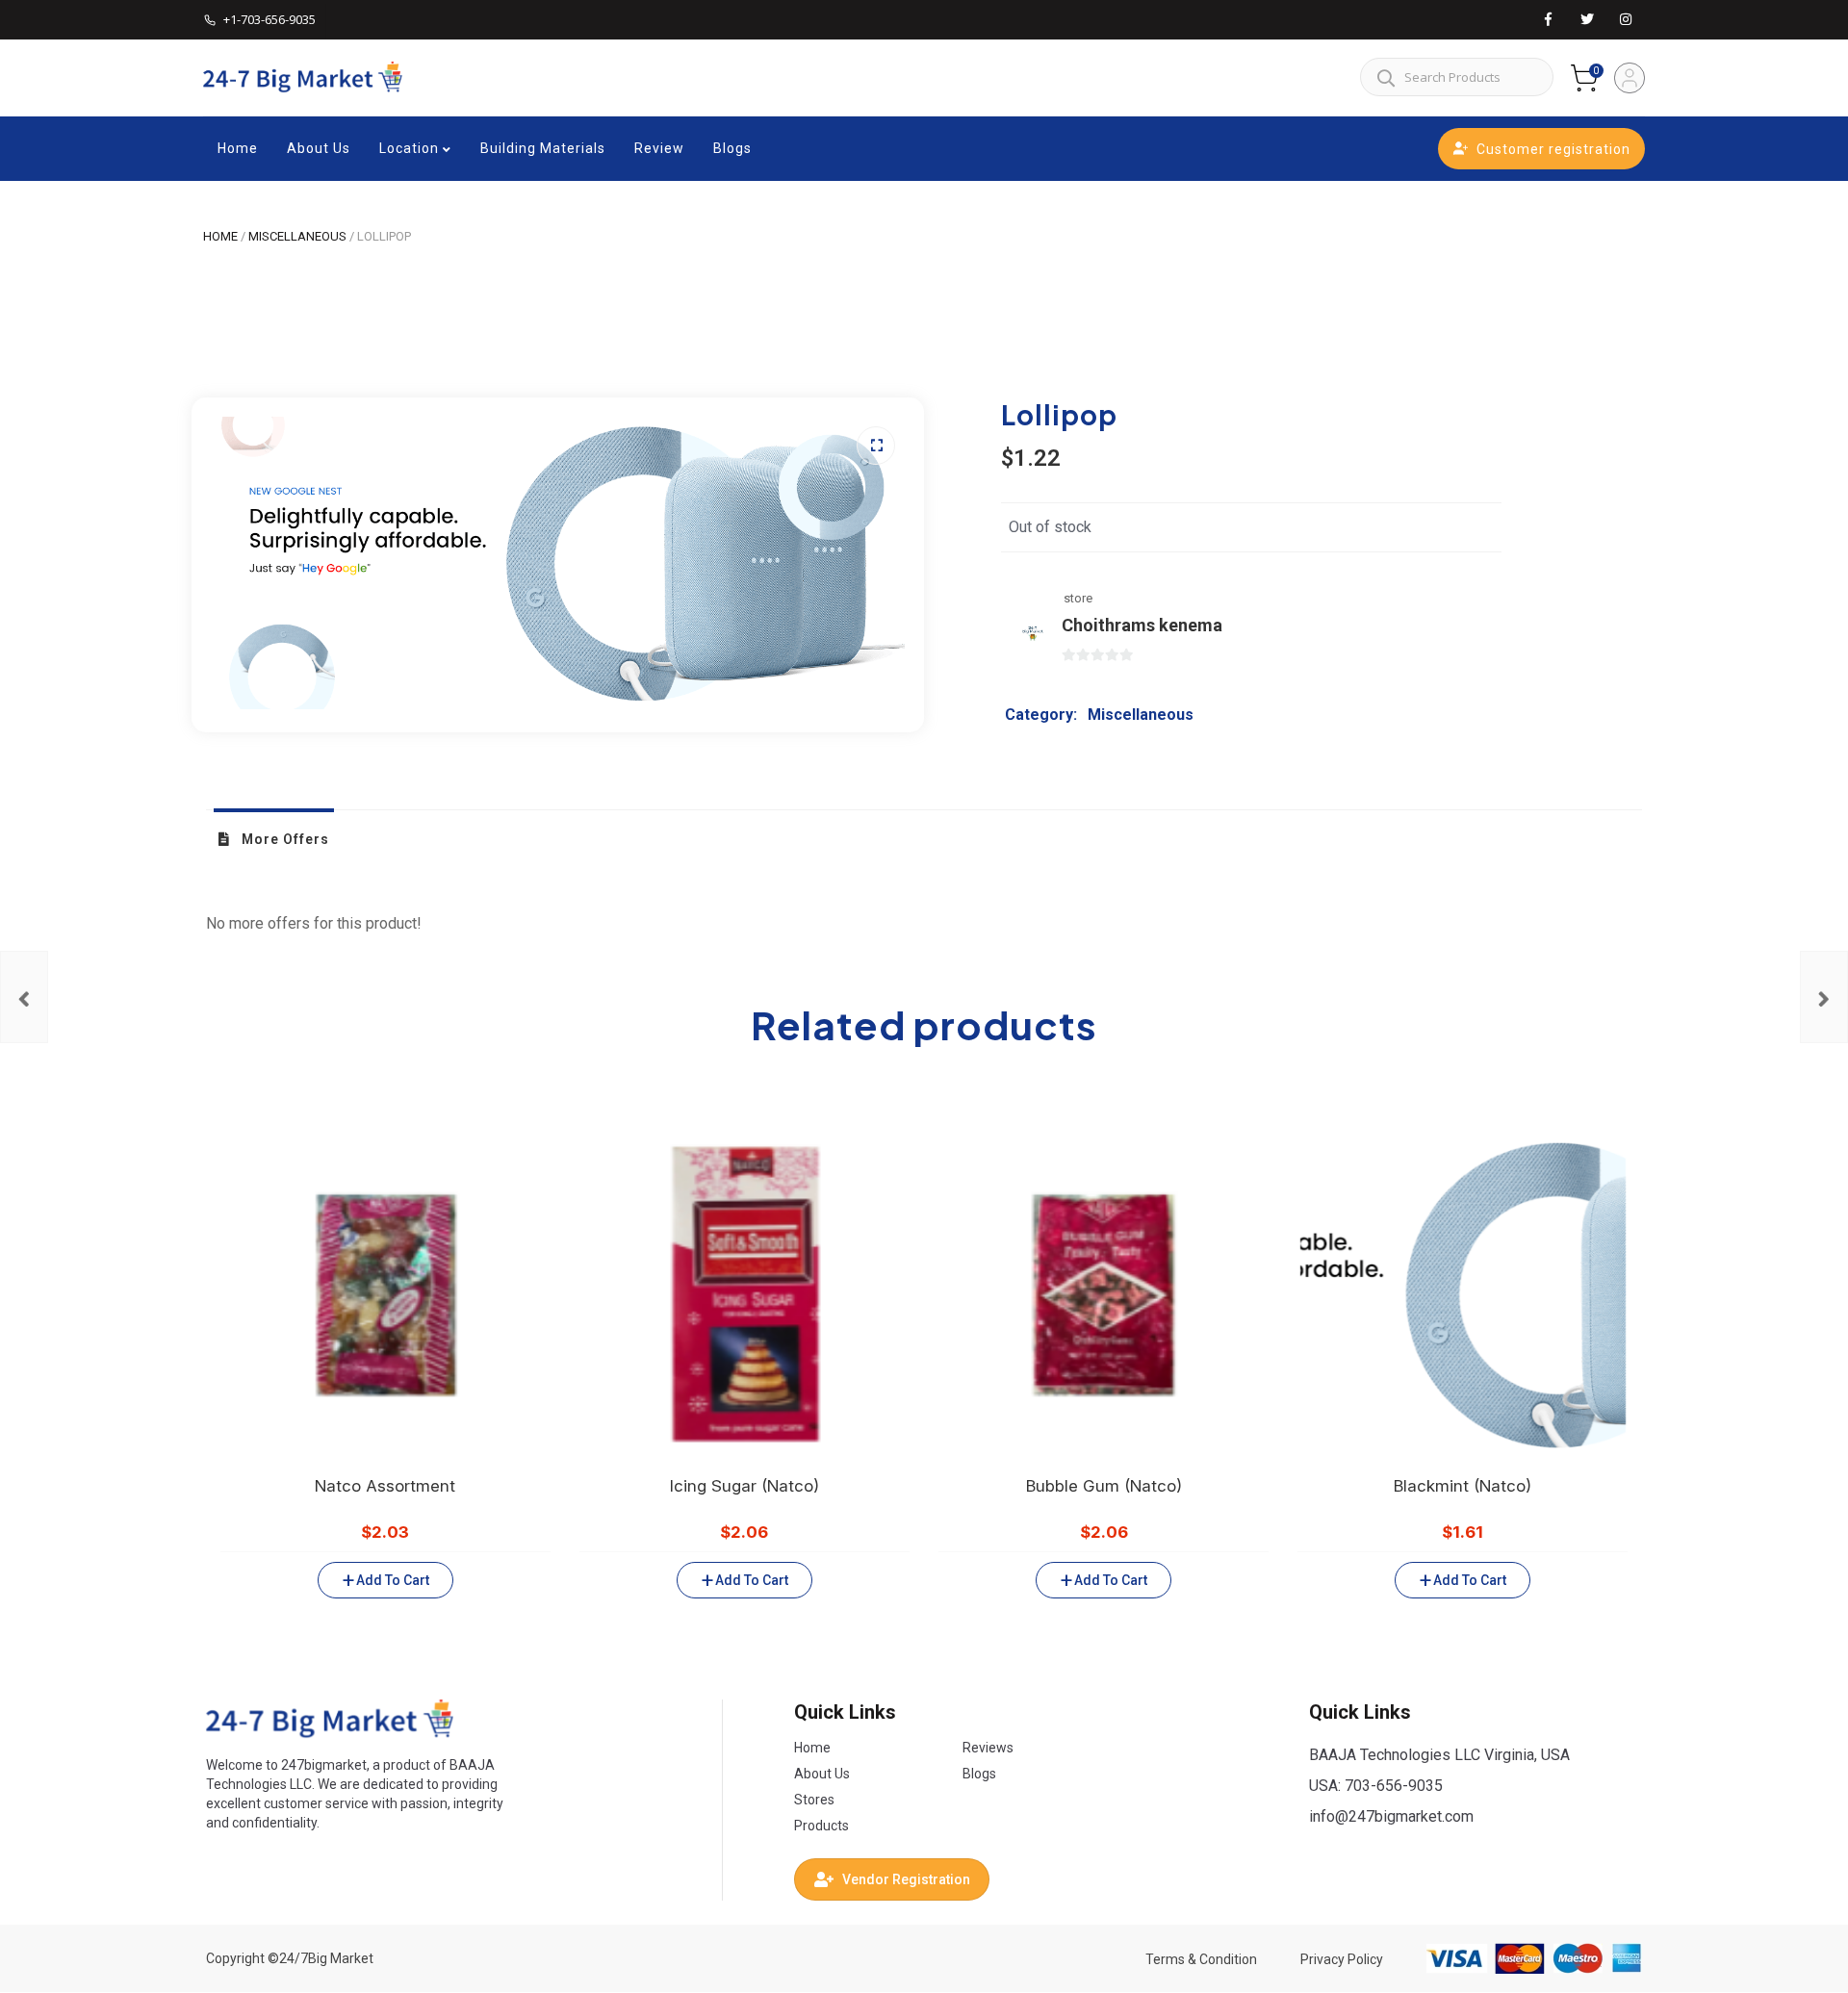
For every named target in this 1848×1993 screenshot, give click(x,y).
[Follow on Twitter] (1587, 20)
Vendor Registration (906, 1879)
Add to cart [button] (392, 1580)
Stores (814, 1800)
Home (238, 148)
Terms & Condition (1201, 1959)
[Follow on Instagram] (1626, 20)
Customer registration (1553, 149)
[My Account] (1630, 78)
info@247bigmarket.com (1391, 1816)
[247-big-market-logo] (330, 1719)
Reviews (988, 1748)
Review (659, 148)
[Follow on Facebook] (1549, 20)
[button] (876, 446)
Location (409, 148)
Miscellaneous (297, 236)
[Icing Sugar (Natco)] (24, 997)
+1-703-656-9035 (269, 19)
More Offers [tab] (283, 839)
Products (821, 1826)
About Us (319, 148)
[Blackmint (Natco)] (1824, 997)
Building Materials (543, 148)
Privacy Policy (1342, 1959)
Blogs (732, 148)
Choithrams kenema (1142, 625)
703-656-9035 (1394, 1786)
